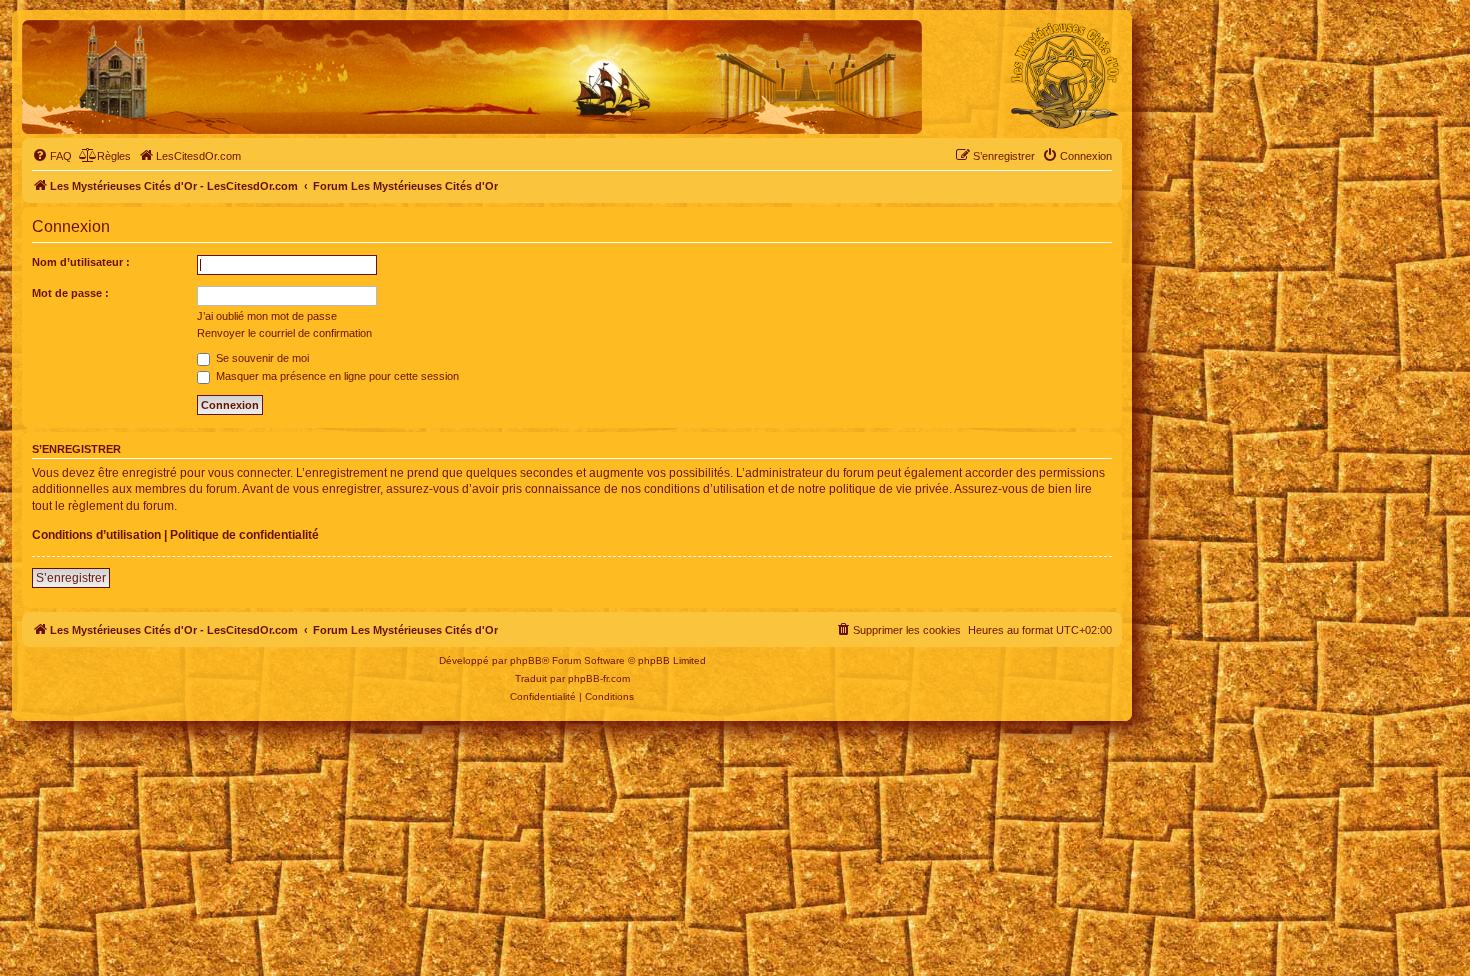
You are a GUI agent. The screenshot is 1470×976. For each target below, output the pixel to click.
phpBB (526, 660)
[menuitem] (52, 156)
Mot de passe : (70, 293)
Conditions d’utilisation (96, 535)
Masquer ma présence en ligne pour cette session (336, 376)
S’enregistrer (71, 578)
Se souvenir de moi (261, 358)
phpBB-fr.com (599, 678)
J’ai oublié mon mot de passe (267, 316)
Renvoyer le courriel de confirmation (284, 333)
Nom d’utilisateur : (81, 262)
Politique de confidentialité (244, 535)
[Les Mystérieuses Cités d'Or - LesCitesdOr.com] (1065, 76)
